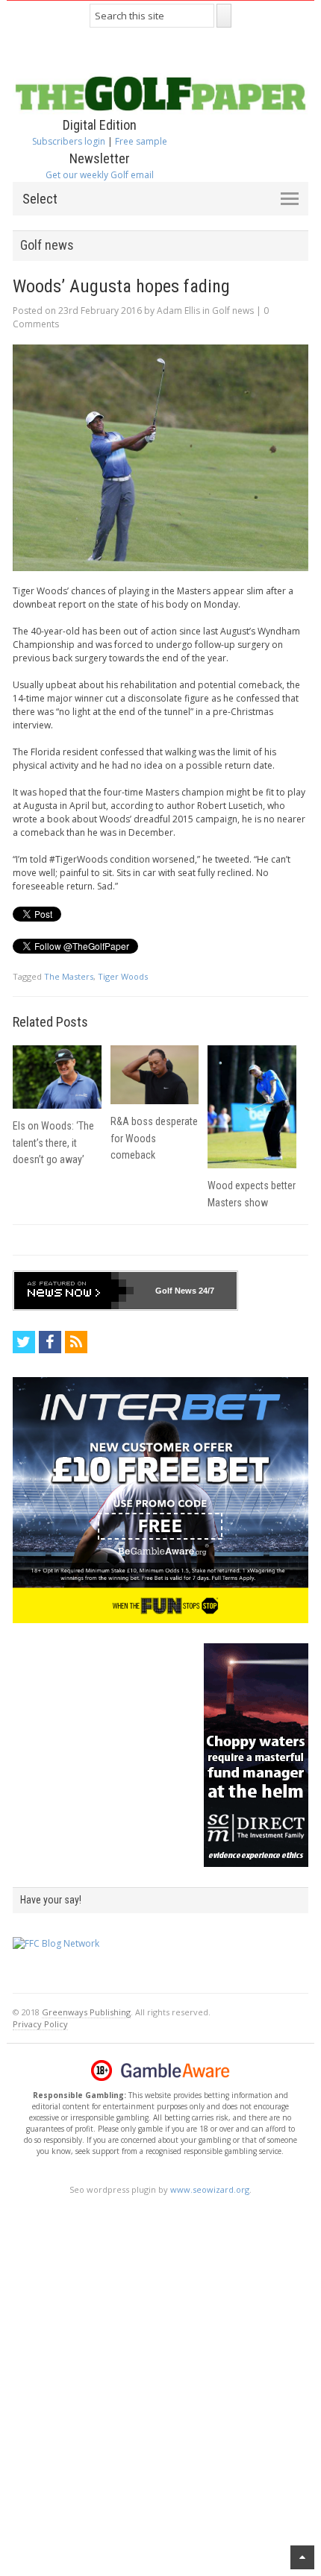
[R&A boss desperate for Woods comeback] (155, 1075)
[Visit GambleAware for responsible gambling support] (175, 2070)
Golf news (233, 311)
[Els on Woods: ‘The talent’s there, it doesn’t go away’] (57, 1077)
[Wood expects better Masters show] (252, 1107)
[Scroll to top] (302, 2557)
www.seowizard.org (210, 2189)
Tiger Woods (123, 976)
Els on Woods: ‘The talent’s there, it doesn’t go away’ (53, 1143)
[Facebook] (50, 1342)
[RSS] (76, 1342)
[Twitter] (24, 1342)
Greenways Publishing (86, 2012)
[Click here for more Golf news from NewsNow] (74, 1291)
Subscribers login (69, 141)
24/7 (205, 1291)
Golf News (176, 1291)
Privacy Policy (40, 2024)
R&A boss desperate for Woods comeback (154, 1138)
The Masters (69, 976)
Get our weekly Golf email (100, 175)
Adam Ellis (178, 311)
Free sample (141, 141)
